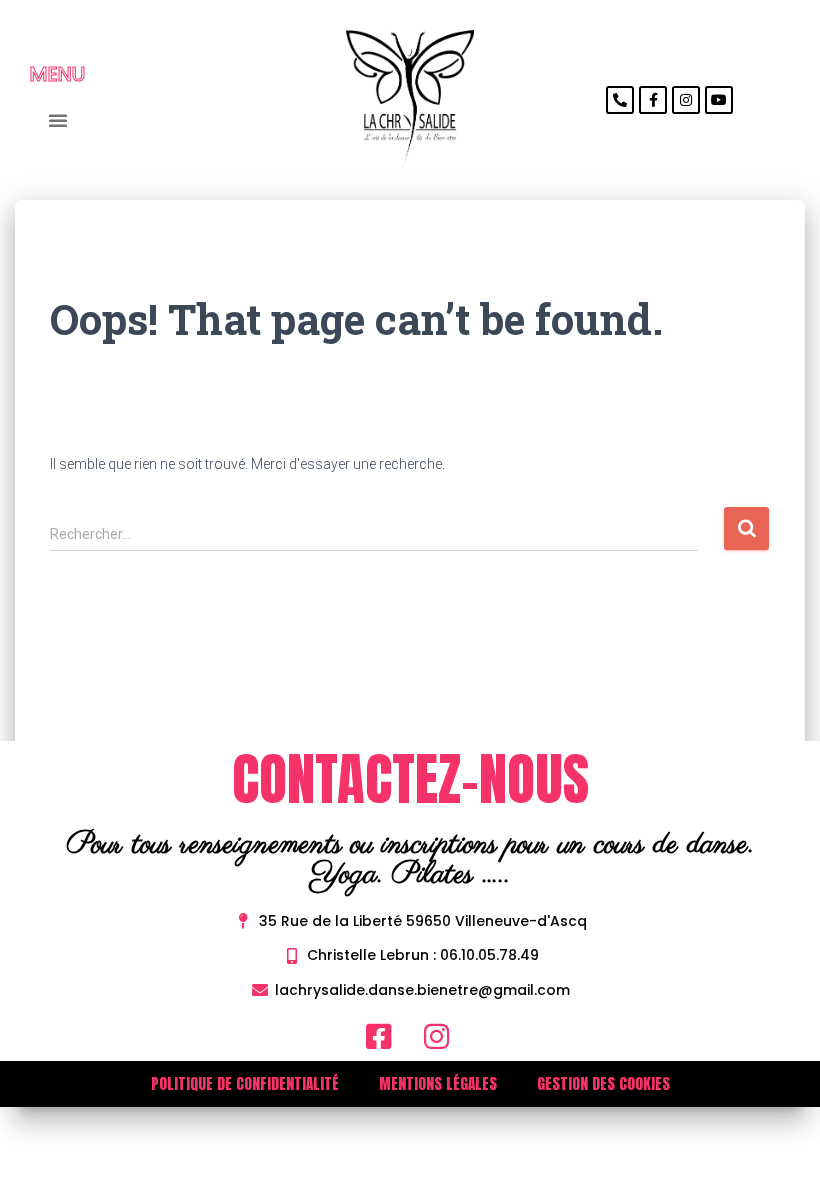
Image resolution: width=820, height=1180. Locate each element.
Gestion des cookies (603, 1083)
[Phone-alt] (620, 100)
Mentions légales (438, 1083)
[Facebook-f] (653, 100)
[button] (57, 120)
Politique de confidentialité (245, 1083)
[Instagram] (686, 100)
